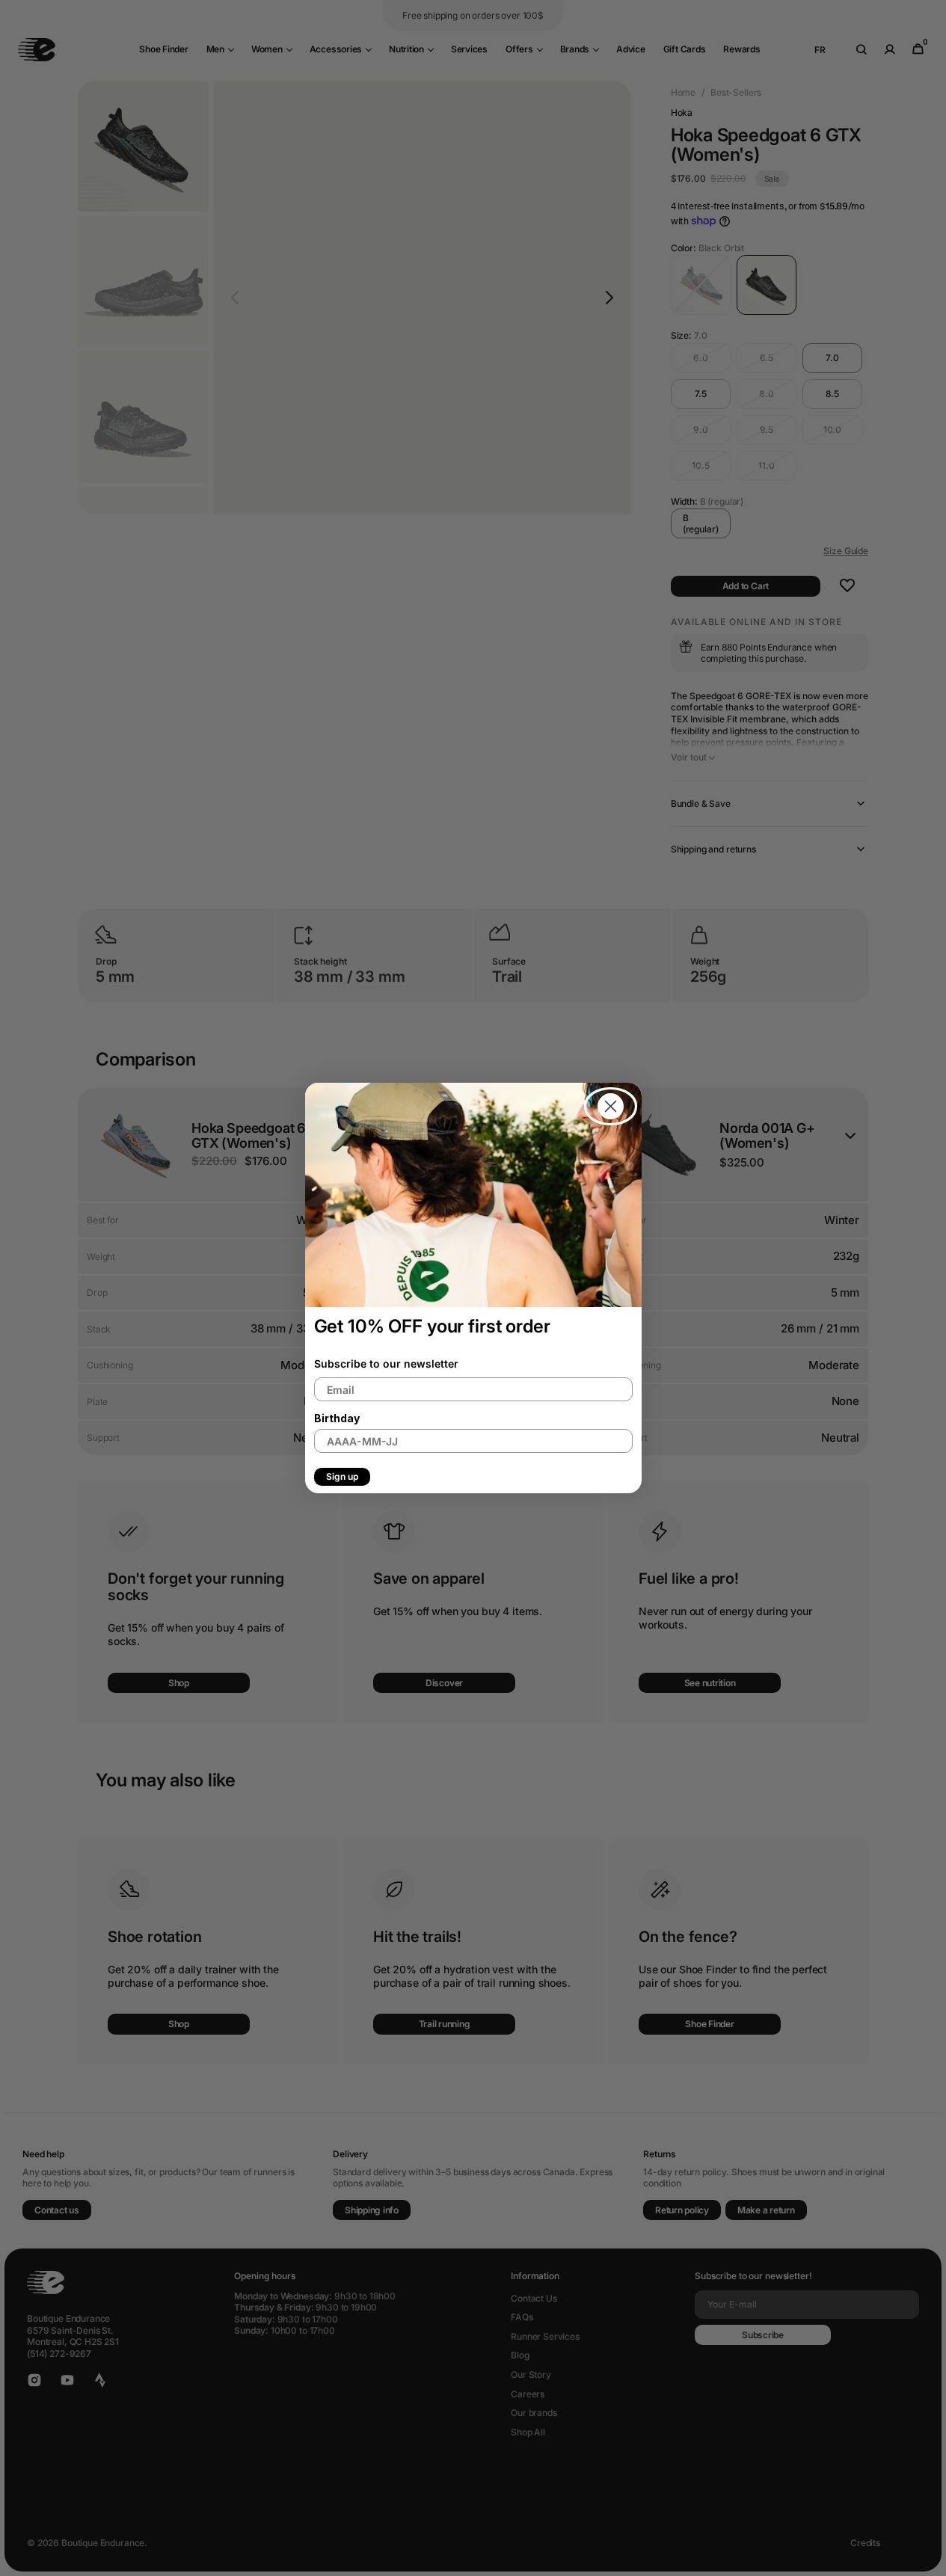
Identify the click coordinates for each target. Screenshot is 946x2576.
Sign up (342, 1476)
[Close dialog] (611, 1106)
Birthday (337, 1418)
